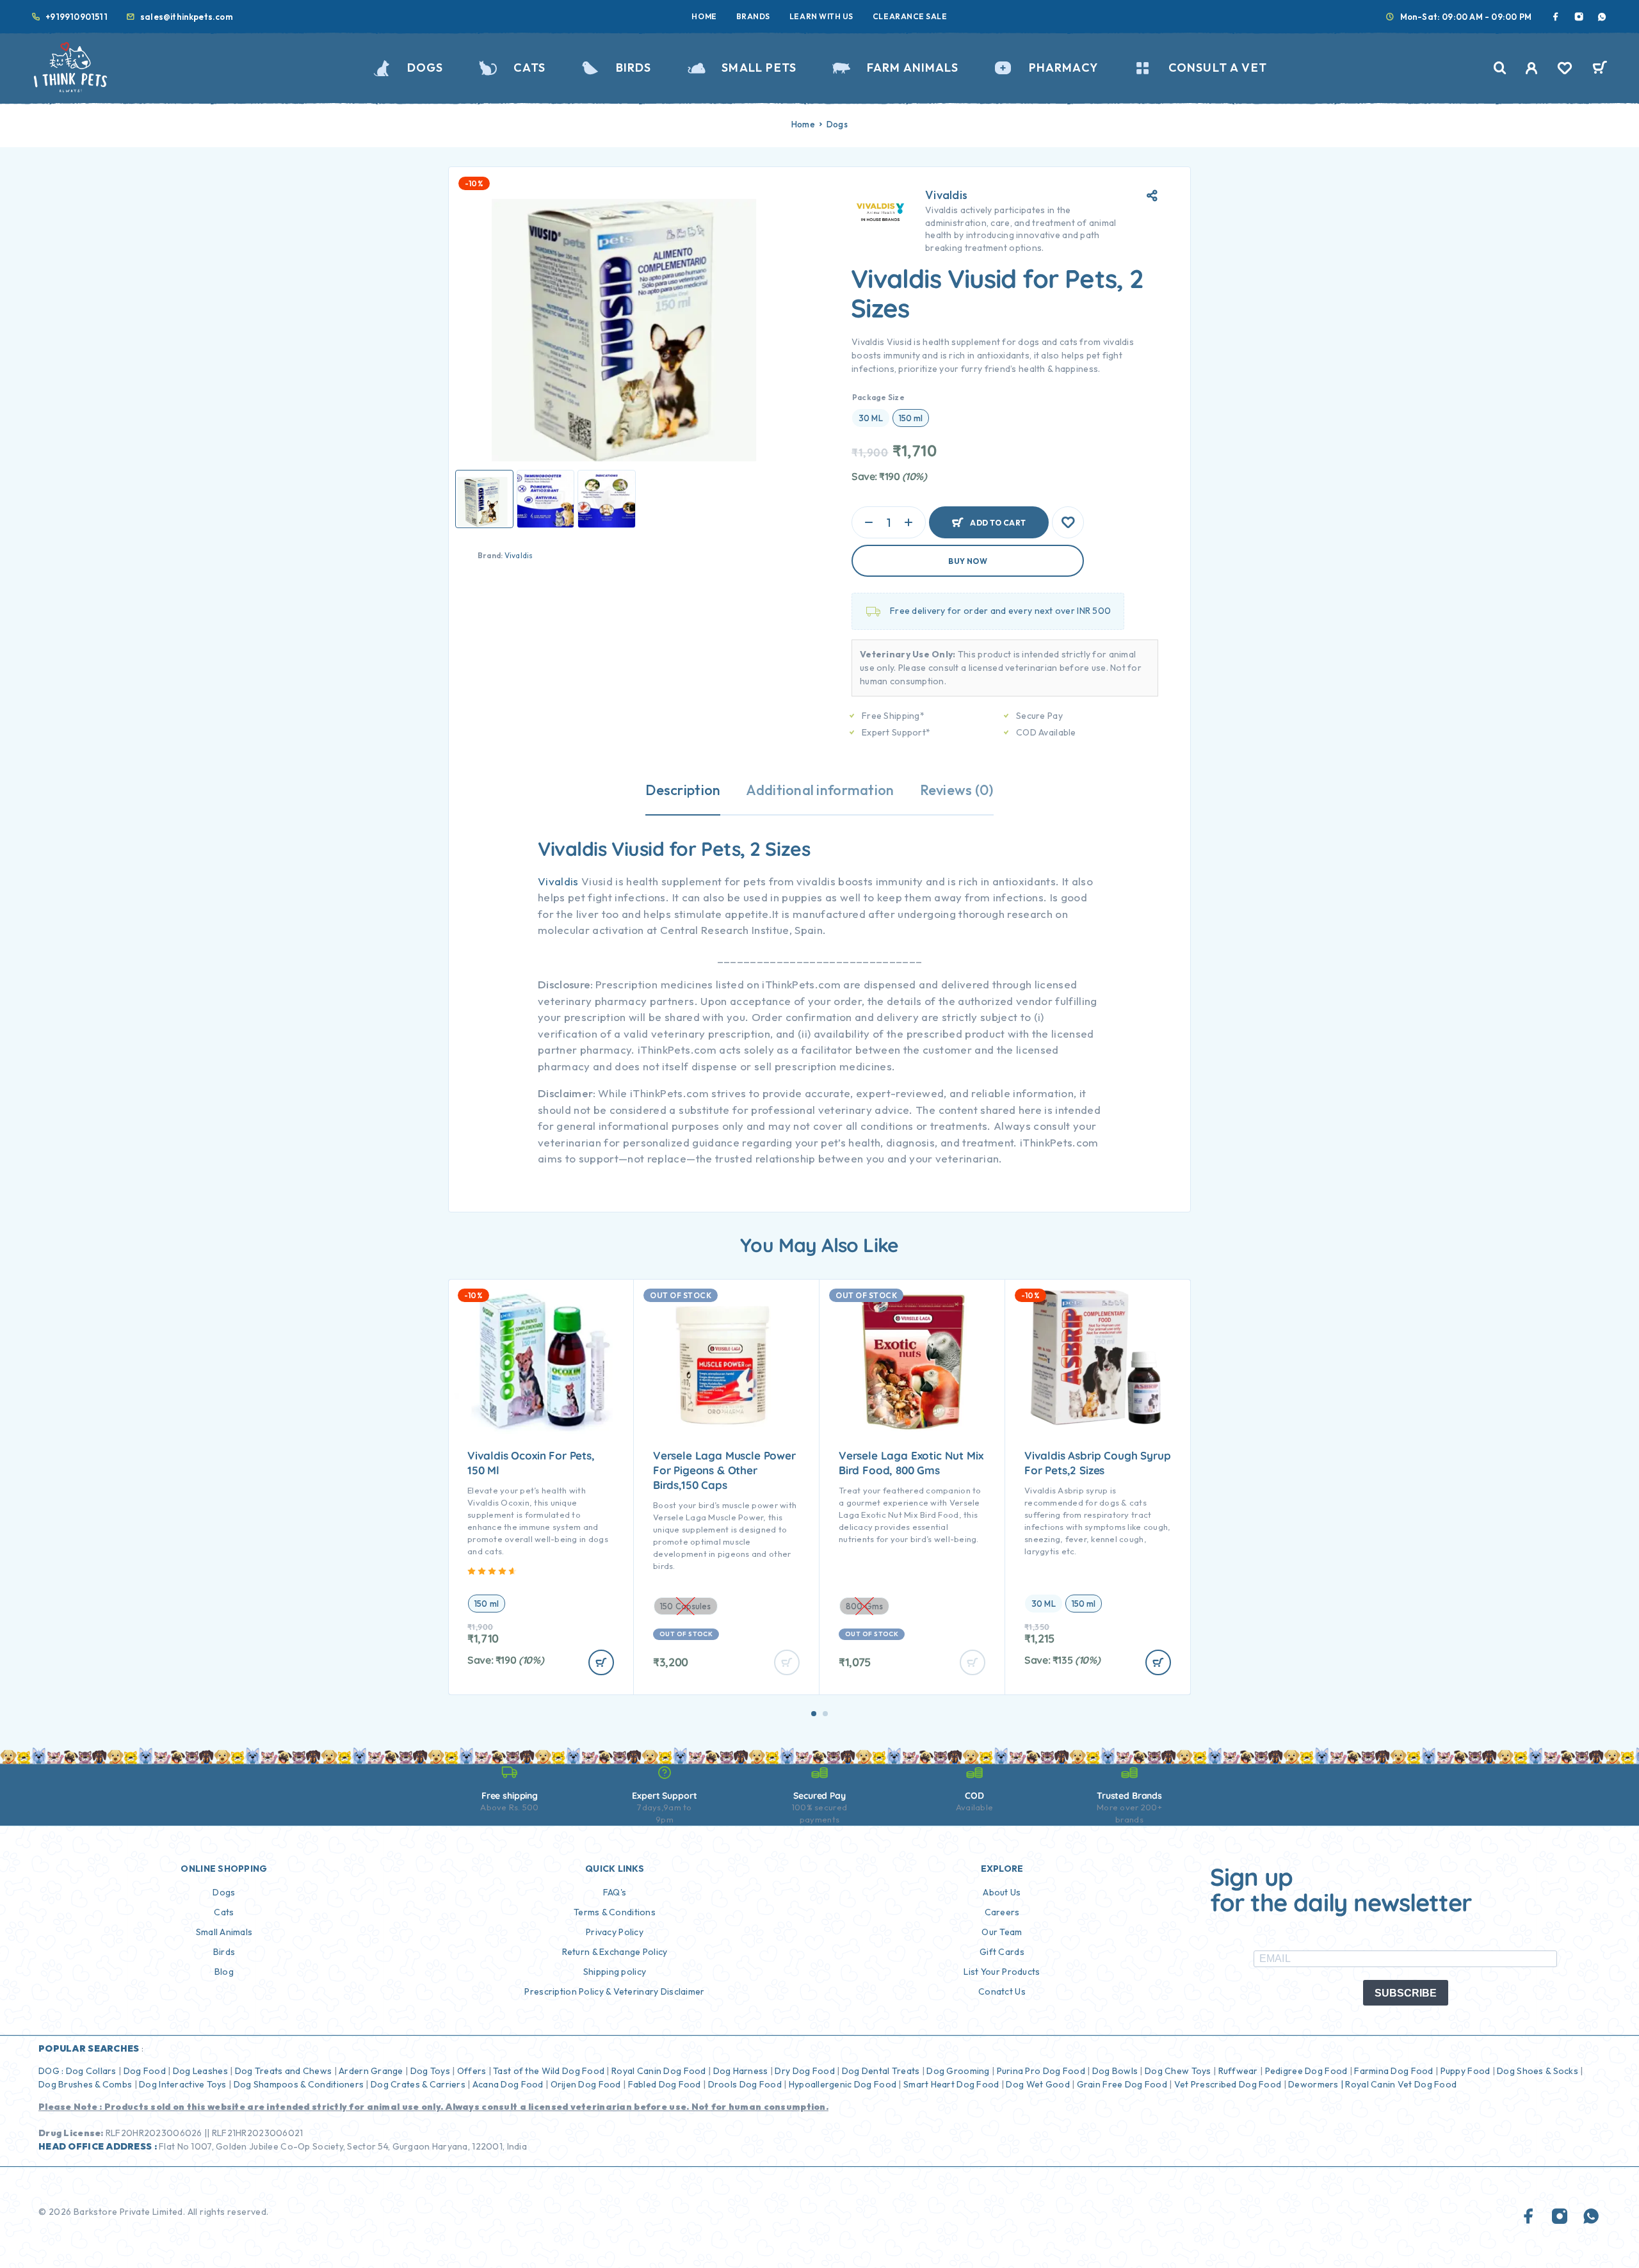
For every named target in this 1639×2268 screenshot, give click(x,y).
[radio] (871, 418)
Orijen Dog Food (586, 2084)
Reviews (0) (957, 790)
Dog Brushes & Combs (85, 2084)
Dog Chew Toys (1178, 2071)
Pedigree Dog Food (1306, 2071)
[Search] (1500, 68)
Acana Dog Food (508, 2084)
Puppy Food (1465, 2071)
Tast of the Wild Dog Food (549, 2071)
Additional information (820, 790)
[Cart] (1600, 69)
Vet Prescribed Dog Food (1228, 2084)
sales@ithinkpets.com (187, 17)
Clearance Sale (910, 16)
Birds (634, 68)
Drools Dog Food (745, 2084)
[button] (814, 1714)
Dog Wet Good (1037, 2084)
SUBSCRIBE (1406, 1993)
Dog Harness (741, 2071)
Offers (472, 2071)
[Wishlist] (1565, 70)
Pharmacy (1063, 68)
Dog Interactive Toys (183, 2084)
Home (704, 16)
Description (683, 790)
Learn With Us (821, 16)
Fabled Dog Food (665, 2084)
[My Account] (1532, 68)
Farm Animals (913, 68)
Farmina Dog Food (1393, 2071)
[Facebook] (1556, 17)
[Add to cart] (601, 1662)
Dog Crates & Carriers (418, 2084)
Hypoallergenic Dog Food (843, 2084)
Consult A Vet (1218, 68)
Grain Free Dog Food (1122, 2084)
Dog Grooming (958, 2071)
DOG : (51, 2071)
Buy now (968, 561)
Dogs (425, 68)
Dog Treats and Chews (284, 2071)
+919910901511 (77, 17)
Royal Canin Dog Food (659, 2071)
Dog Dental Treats (881, 2071)
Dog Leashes (200, 2071)
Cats (529, 68)
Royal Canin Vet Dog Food (1402, 2084)
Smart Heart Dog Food (951, 2084)
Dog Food (145, 2071)
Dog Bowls (1115, 2071)
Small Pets (759, 68)
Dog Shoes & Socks (1538, 2071)
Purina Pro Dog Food (1041, 2071)
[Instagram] (1579, 17)
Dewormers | (1316, 2084)
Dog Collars (91, 2071)
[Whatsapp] (1602, 17)
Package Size (878, 397)
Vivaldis (519, 555)
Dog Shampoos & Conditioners (299, 2084)
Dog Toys (430, 2071)
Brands (753, 16)
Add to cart (998, 517)
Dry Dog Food (804, 2071)
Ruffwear (1238, 2071)
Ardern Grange (371, 2071)
